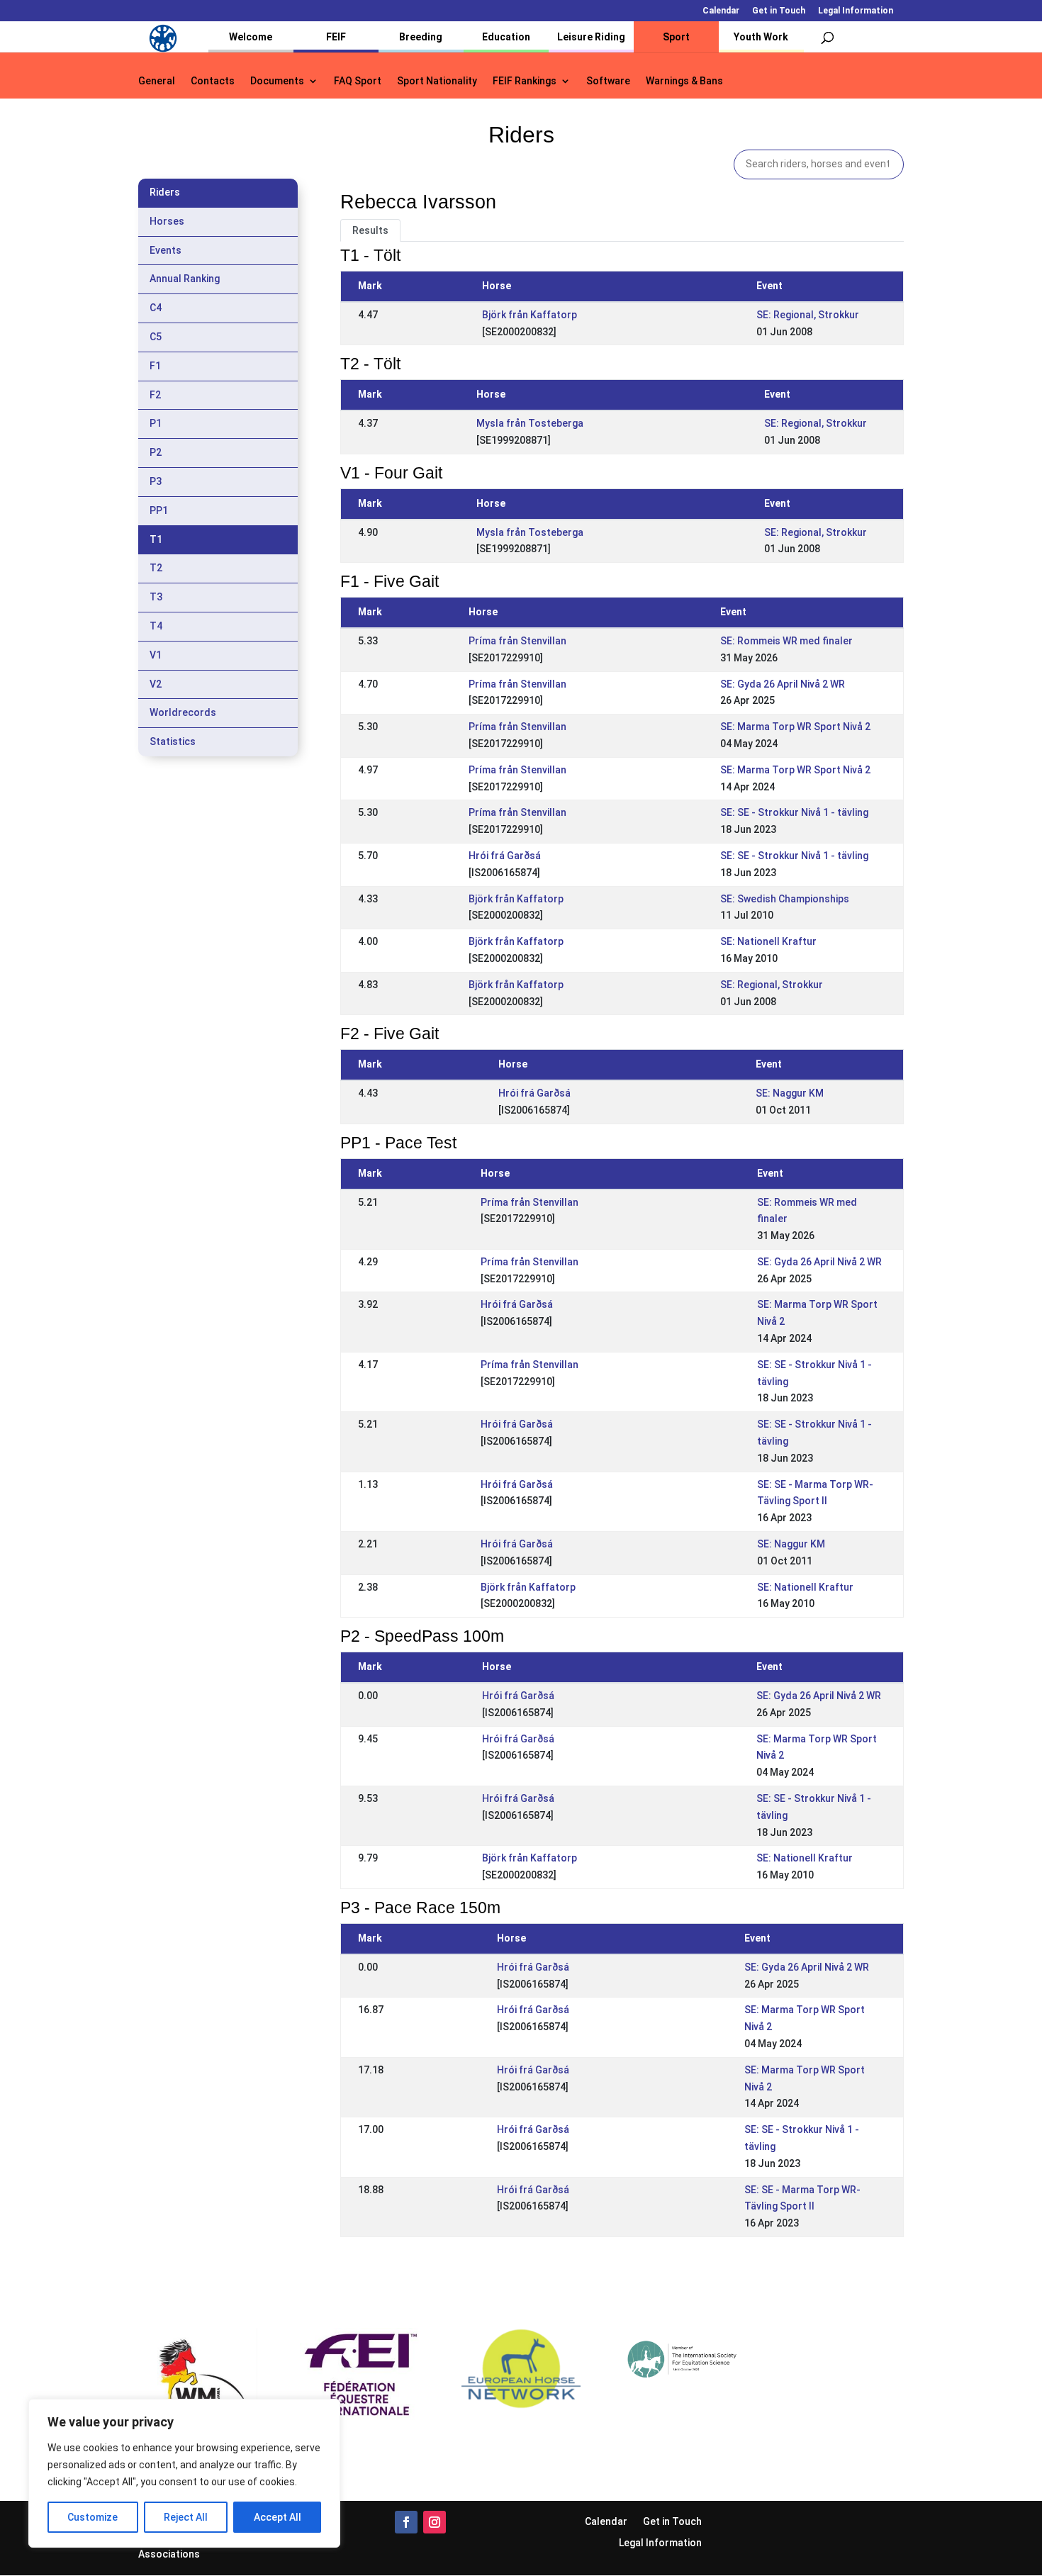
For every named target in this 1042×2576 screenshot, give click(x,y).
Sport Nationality (437, 81)
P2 (156, 452)
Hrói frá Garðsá (505, 856)
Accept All (278, 2517)
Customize (93, 2517)
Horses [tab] (167, 221)
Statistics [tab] (173, 741)
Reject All (186, 2517)
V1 (156, 655)
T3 (156, 597)
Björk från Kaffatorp (530, 315)
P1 (156, 423)
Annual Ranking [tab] (185, 279)
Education (506, 37)
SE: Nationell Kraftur (768, 941)
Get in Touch (779, 11)
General (157, 81)
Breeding (421, 37)
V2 (156, 684)
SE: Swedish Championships (785, 899)
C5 (156, 337)
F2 (155, 395)
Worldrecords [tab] (183, 712)
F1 (155, 366)
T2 (156, 568)
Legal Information (856, 11)
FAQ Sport (358, 81)
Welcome (251, 37)
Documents (277, 81)
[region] (184, 2473)
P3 (156, 481)
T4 (156, 626)
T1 (156, 539)
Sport (676, 37)
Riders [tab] (165, 192)
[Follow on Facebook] (406, 2522)
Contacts (213, 81)
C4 (156, 308)
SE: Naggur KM (790, 1093)
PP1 (159, 510)
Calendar (721, 11)
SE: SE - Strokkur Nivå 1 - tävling (794, 812)
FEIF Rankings (525, 81)
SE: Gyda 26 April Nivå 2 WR (783, 684)
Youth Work (761, 37)
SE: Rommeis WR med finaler (786, 641)
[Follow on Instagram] (435, 2522)
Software (608, 81)
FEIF (336, 37)
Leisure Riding (591, 37)
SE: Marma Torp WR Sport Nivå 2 (795, 727)
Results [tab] (370, 230)
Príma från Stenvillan (517, 641)
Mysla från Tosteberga (530, 423)
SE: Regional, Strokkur (808, 315)
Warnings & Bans (684, 81)
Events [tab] (166, 250)
